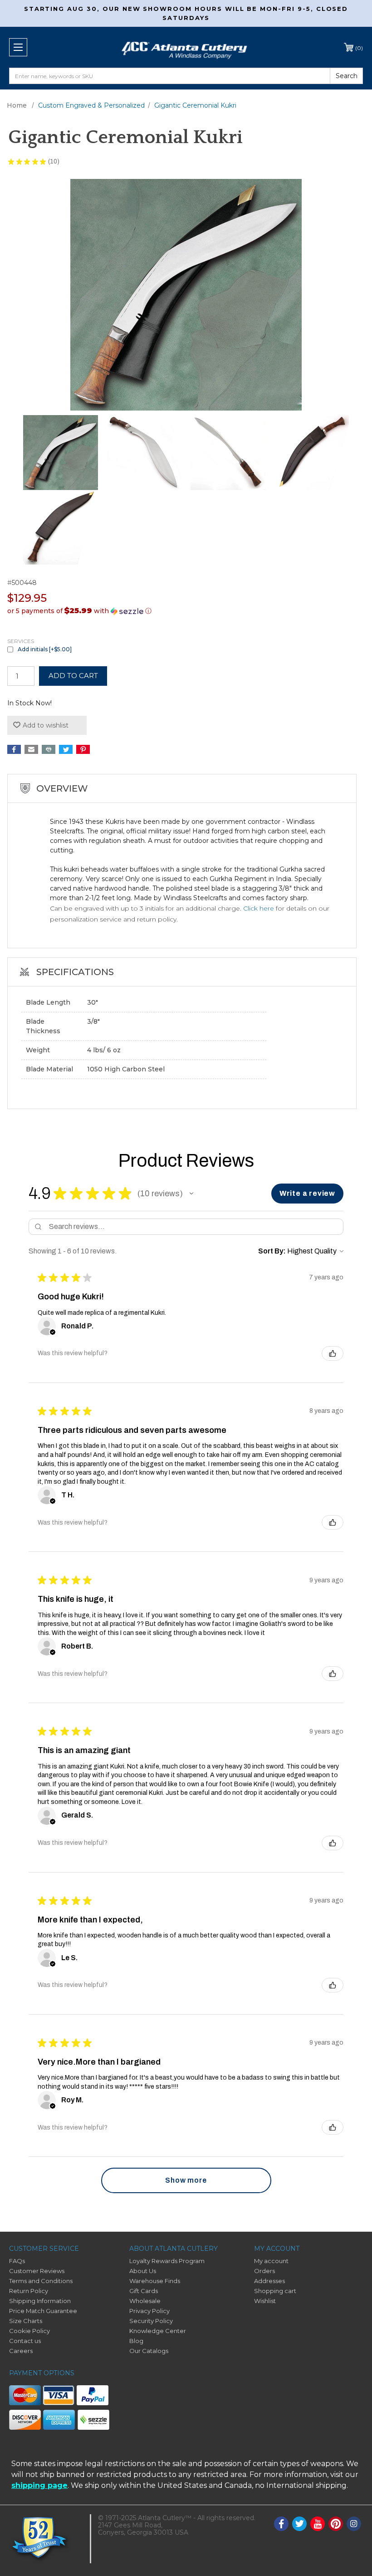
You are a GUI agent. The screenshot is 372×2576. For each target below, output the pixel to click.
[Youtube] (318, 2524)
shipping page (39, 2485)
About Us (143, 2271)
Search (347, 76)
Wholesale (145, 2301)
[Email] (31, 749)
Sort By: (272, 1251)
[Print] (49, 749)
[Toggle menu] (18, 47)
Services (21, 641)
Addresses (269, 2281)
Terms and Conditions (41, 2281)
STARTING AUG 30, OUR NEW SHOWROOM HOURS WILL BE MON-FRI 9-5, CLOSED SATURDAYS (186, 13)
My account (271, 2261)
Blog (136, 2341)
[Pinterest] (83, 749)
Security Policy (151, 2321)
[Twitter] (66, 749)
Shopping (359, 48)
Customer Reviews (37, 2271)
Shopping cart (275, 2291)
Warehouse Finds (155, 2281)
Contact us (25, 2341)
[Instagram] (354, 2524)
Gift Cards (144, 2291)
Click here (259, 908)
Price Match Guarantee (43, 2311)
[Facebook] (14, 749)
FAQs (17, 2261)
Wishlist (265, 2301)
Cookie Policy (29, 2331)
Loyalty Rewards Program (167, 2261)
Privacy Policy (149, 2311)
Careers (21, 2351)
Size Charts (26, 2321)
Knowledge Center (158, 2331)
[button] (186, 611)
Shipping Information (40, 2301)
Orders (264, 2271)
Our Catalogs (149, 2351)
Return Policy (29, 2291)
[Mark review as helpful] (333, 1353)
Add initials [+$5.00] (45, 649)
